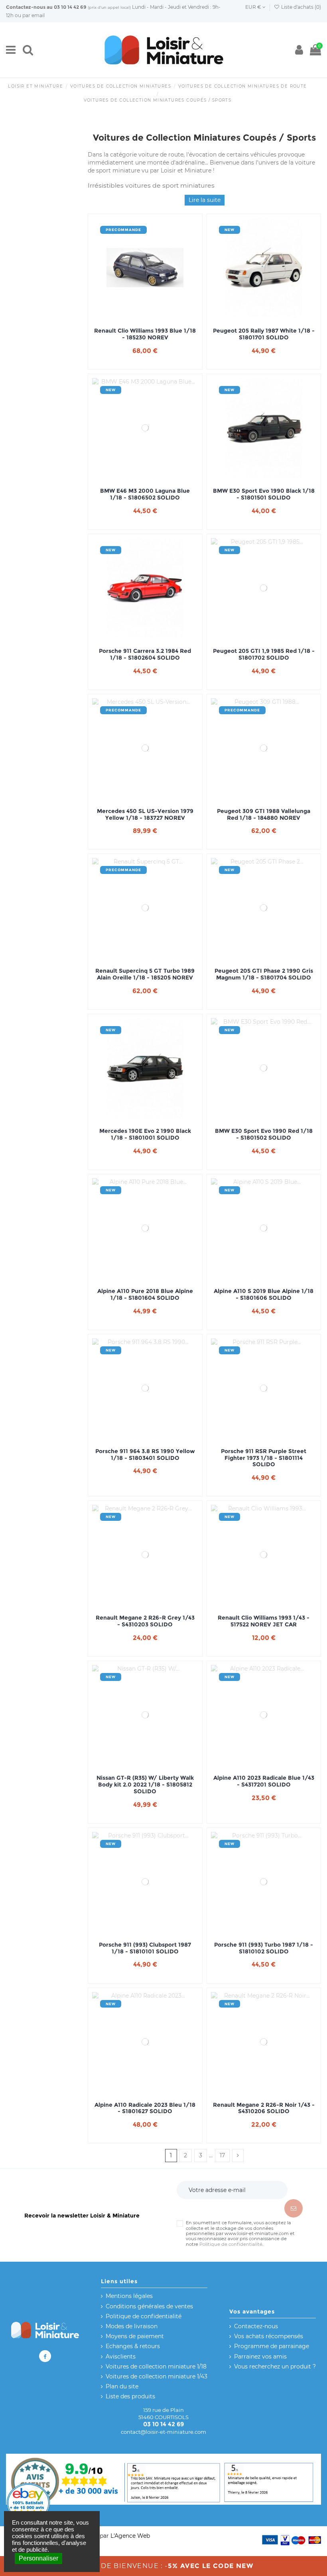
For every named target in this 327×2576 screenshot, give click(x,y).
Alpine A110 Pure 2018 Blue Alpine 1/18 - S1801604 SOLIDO (145, 1295)
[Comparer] (145, 315)
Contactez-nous (26, 7)
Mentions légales (129, 2296)
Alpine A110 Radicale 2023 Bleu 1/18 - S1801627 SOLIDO (145, 2108)
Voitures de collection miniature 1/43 (157, 2376)
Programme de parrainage (272, 2346)
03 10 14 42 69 (70, 7)
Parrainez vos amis (260, 2357)
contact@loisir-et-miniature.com (163, 2432)
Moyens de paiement (135, 2336)
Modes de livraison (132, 2326)
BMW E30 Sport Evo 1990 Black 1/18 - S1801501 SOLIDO (264, 494)
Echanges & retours (133, 2346)
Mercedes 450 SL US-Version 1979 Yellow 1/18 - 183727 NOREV (145, 815)
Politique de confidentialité (231, 2244)
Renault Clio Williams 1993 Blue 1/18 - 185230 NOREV (145, 334)
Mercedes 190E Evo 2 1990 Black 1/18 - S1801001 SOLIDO (145, 1134)
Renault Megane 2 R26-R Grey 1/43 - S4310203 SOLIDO (145, 1621)
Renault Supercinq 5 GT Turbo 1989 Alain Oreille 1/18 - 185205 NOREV (145, 974)
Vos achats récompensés (269, 2336)
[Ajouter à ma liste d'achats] (134, 315)
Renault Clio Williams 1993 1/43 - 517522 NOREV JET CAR (264, 1621)
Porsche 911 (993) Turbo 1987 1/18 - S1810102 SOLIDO (264, 1948)
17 (222, 2155)
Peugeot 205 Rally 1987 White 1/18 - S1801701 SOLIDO (264, 334)
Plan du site (122, 2386)
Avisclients (121, 2357)
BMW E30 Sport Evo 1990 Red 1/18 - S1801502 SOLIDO (264, 1134)
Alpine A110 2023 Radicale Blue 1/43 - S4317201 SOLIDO (264, 1781)
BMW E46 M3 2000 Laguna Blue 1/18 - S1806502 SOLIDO (145, 494)
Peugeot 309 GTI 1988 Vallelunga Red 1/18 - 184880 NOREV (264, 815)
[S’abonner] (294, 2208)
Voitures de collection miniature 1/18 (156, 2366)
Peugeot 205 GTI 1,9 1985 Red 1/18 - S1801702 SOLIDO (264, 654)
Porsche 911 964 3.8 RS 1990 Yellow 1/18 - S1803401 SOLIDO (145, 1455)
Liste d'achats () (300, 7)
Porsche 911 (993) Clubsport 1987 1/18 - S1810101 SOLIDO (145, 1948)
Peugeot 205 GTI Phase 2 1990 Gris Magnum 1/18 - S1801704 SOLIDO (264, 974)
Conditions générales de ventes (149, 2306)
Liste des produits (130, 2396)
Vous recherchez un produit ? (275, 2366)
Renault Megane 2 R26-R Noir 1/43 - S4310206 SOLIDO (264, 2108)
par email (33, 15)
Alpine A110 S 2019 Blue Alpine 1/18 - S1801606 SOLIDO (264, 1295)
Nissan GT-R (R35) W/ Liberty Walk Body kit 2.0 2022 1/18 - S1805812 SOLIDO (145, 1785)
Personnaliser (38, 2558)
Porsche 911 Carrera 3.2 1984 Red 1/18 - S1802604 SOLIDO (145, 654)
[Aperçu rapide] (156, 315)
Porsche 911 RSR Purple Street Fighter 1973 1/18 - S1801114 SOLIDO (264, 1458)
